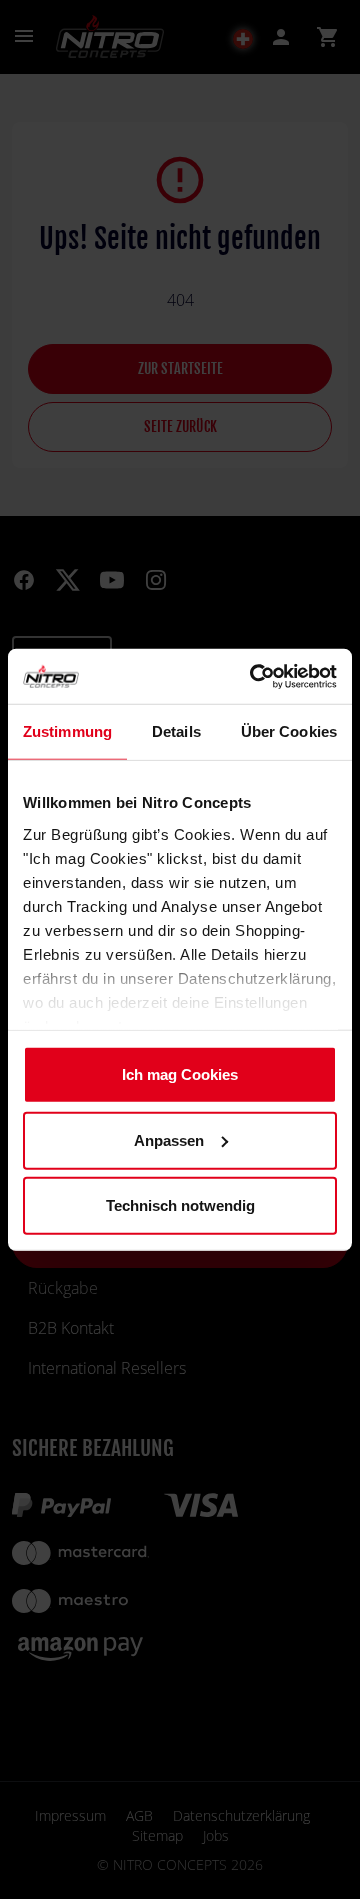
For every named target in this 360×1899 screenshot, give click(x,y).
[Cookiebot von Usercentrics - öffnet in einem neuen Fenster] (254, 676)
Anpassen (169, 1139)
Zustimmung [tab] (67, 731)
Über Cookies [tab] (289, 731)
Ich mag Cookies (180, 1074)
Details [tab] (176, 731)
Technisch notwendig (180, 1205)
